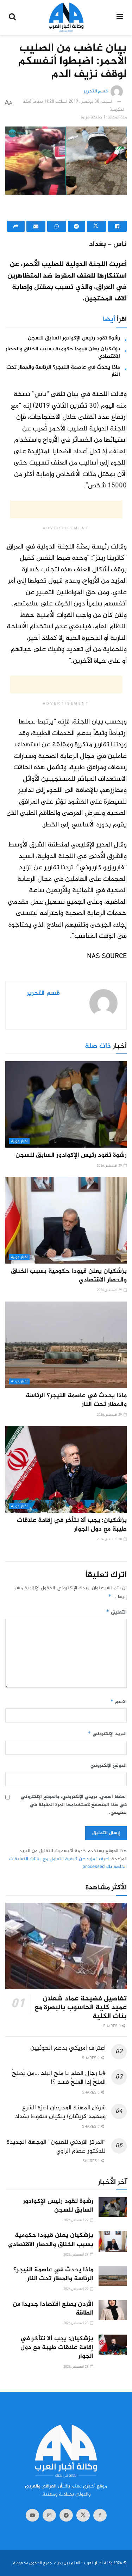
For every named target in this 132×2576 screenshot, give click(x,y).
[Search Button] (12, 18)
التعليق (116, 1612)
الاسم (118, 1702)
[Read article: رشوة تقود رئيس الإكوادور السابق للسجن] (66, 1105)
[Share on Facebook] (117, 226)
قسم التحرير (96, 92)
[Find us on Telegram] (66, 2515)
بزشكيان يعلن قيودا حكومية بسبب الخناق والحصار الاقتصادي (63, 353)
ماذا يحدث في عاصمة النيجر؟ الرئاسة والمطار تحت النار (63, 371)
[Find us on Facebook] (100, 2515)
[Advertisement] (66, 209)
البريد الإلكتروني (107, 1734)
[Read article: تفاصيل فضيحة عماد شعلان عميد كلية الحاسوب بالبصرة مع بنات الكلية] (66, 1946)
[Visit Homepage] (66, 18)
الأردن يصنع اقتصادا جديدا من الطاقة (53, 2309)
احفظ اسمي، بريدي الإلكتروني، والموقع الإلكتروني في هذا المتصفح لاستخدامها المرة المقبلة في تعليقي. (74, 1805)
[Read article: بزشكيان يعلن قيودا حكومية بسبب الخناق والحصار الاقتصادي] (66, 1220)
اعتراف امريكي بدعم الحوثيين (68, 2048)
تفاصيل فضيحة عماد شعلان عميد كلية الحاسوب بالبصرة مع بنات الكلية (81, 2008)
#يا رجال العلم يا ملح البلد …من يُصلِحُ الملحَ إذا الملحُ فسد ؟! (59, 2078)
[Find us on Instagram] (49, 2515)
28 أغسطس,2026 (110, 1539)
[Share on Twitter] (96, 226)
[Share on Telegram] (77, 226)
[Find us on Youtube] (32, 2515)
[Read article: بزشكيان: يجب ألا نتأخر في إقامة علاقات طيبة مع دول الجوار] (66, 1469)
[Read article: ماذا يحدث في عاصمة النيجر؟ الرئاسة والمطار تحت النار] (66, 1345)
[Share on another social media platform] (16, 226)
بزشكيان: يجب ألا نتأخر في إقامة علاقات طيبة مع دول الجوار (72, 1525)
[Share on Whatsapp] (57, 226)
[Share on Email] (36, 226)
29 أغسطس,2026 (110, 1166)
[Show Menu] (120, 18)
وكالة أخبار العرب (98, 2563)
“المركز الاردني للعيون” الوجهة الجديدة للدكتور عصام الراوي (56, 2147)
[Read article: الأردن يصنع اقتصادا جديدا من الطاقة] (113, 2310)
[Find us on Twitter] (83, 2515)
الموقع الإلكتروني (109, 1766)
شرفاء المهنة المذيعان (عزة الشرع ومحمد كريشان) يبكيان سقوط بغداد (60, 2112)
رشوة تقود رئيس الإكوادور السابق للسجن (74, 338)
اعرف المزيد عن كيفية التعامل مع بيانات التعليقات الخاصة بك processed (68, 1863)
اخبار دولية (19, 1141)
